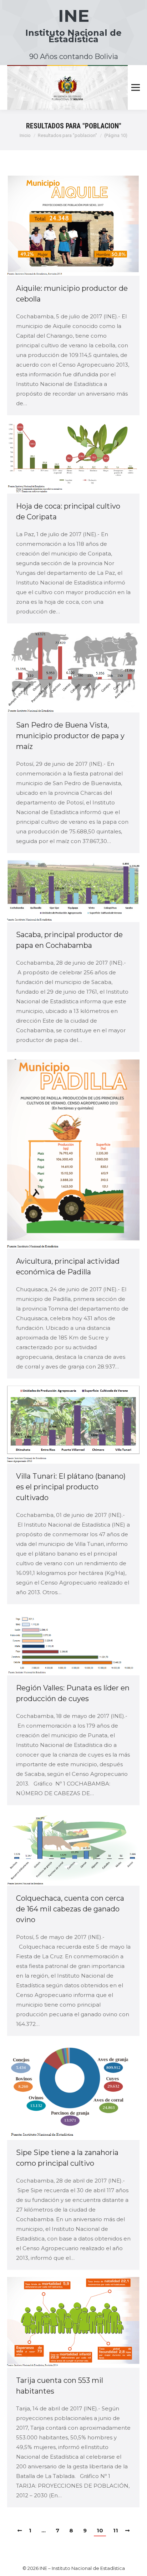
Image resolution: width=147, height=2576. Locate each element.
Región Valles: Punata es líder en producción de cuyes (73, 1693)
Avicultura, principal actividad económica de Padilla (68, 1267)
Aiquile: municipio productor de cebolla (72, 294)
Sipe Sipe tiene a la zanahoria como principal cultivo (67, 2158)
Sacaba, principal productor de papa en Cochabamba (69, 940)
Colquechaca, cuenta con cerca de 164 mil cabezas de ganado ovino (70, 1909)
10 (100, 2530)
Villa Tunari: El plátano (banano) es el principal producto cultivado (71, 1487)
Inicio (25, 135)
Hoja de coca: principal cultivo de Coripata (68, 511)
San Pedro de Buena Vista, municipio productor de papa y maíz (70, 736)
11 (116, 2530)
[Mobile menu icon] (136, 88)
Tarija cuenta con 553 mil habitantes (60, 2386)
